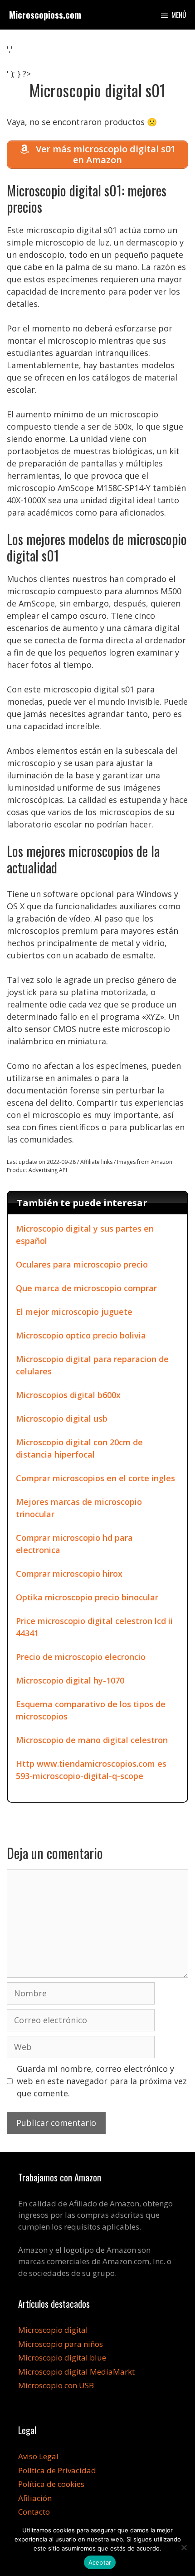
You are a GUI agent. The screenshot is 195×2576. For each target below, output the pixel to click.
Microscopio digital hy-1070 (70, 1680)
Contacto (34, 2512)
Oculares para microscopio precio (82, 1264)
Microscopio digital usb (62, 1418)
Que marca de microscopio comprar (86, 1288)
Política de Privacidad (57, 2470)
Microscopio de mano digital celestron (92, 1740)
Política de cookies (51, 2484)
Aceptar (100, 2562)
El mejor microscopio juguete (74, 1312)
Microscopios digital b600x (68, 1395)
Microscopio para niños (61, 2344)
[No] (184, 2547)
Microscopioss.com (45, 15)
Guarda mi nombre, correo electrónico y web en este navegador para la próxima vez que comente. (102, 2081)
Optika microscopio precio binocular (87, 1597)
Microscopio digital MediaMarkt (76, 2372)
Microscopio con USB (56, 2385)
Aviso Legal (38, 2456)
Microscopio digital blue (62, 2358)
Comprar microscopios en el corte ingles (95, 1478)
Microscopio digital (53, 2330)
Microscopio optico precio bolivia (81, 1335)
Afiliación (35, 2498)
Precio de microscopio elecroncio (81, 1657)
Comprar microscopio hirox (69, 1574)
